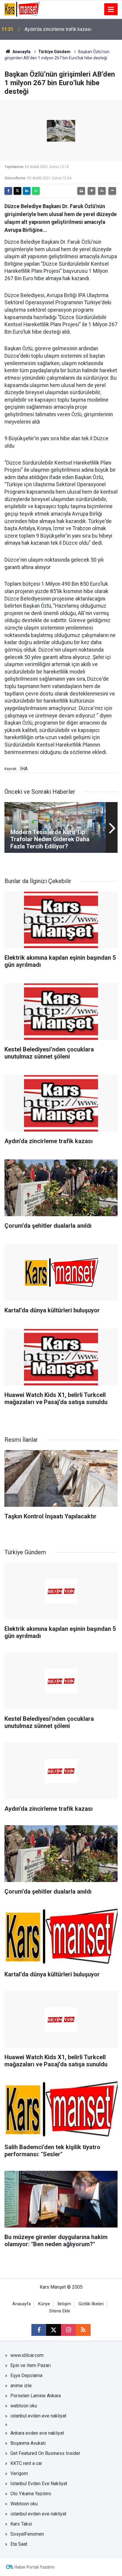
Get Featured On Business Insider (45, 2453)
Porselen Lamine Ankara (36, 2396)
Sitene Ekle (60, 2311)
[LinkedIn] (27, 191)
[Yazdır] (81, 191)
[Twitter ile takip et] (54, 2330)
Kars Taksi (21, 2524)
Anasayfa (21, 52)
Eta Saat (19, 2544)
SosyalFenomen (27, 2534)
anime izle (21, 2386)
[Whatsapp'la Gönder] (36, 191)
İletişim (64, 2304)
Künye (44, 2304)
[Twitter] (17, 191)
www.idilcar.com (27, 2355)
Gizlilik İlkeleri (91, 2304)
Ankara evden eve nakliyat (37, 2433)
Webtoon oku (24, 2504)
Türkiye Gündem (54, 52)
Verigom (19, 2473)
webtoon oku (24, 2406)
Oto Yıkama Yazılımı (31, 2494)
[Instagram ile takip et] (68, 2330)
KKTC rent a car (26, 2463)
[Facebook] (8, 191)
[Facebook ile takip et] (39, 2330)
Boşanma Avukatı (28, 2443)
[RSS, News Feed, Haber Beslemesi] (83, 2330)
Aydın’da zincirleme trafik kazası (58, 29)
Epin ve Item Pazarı (30, 2365)
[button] (91, 191)
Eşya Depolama (26, 2375)
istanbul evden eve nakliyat (38, 2416)
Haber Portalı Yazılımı (34, 2567)
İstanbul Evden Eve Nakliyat (39, 2484)
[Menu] (111, 9)
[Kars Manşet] (22, 9)
